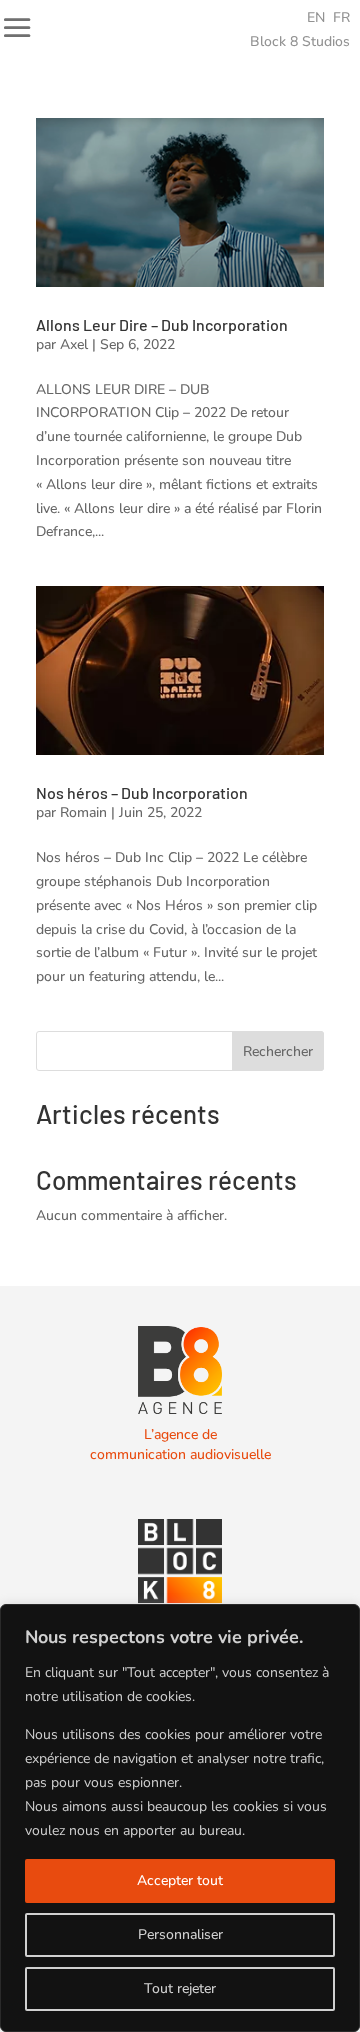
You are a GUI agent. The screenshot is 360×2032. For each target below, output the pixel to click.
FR (341, 17)
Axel (74, 344)
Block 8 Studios (300, 41)
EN (316, 17)
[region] (180, 1818)
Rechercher (278, 1051)
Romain (83, 812)
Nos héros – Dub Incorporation (142, 792)
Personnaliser (180, 1934)
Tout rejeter (180, 1988)
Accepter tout (180, 1880)
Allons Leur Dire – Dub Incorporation (162, 324)
